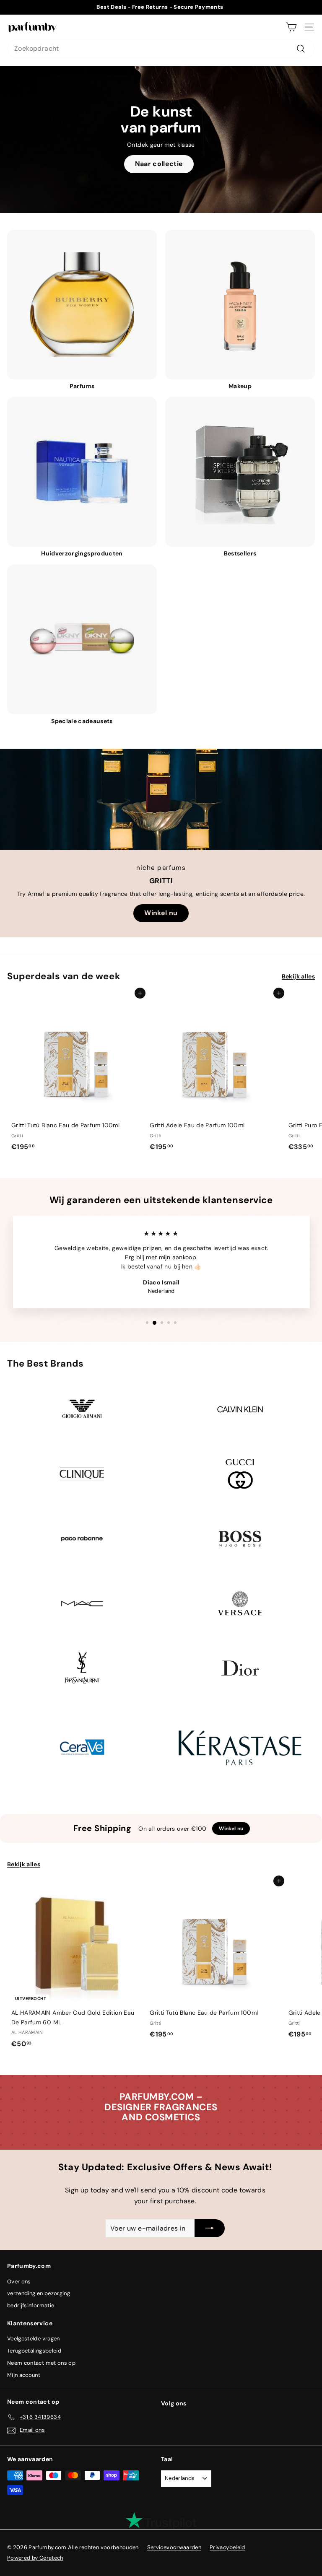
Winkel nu (161, 913)
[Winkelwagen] (291, 27)
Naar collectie (159, 164)
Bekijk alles (298, 976)
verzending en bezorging (39, 2293)
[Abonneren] (210, 2228)
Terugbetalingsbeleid (34, 2351)
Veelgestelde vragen (34, 2339)
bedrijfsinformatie (31, 2305)
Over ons (19, 2282)
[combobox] (161, 49)
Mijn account (24, 2375)
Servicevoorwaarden (174, 2547)
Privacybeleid (227, 2547)
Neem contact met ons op (41, 2363)
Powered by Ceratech (35, 2558)
